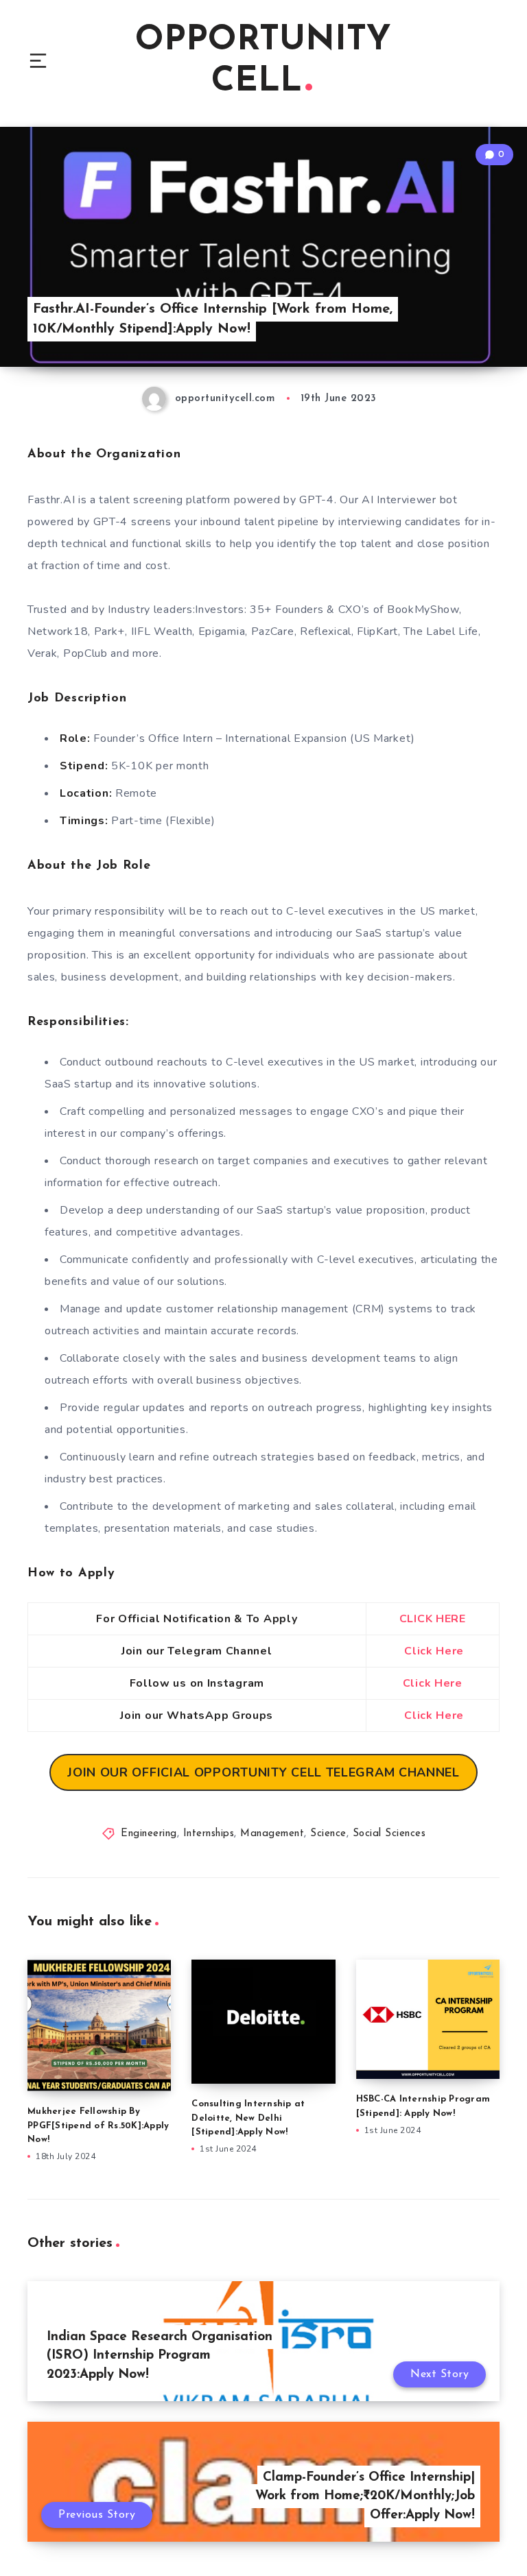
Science (328, 1834)
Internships (209, 1834)
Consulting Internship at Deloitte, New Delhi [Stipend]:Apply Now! (248, 2118)
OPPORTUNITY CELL (263, 61)
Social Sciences (389, 1834)
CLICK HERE (433, 1619)
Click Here (434, 1651)
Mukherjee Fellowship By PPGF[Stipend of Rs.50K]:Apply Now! (98, 2126)
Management (272, 1834)
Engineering (149, 1834)
